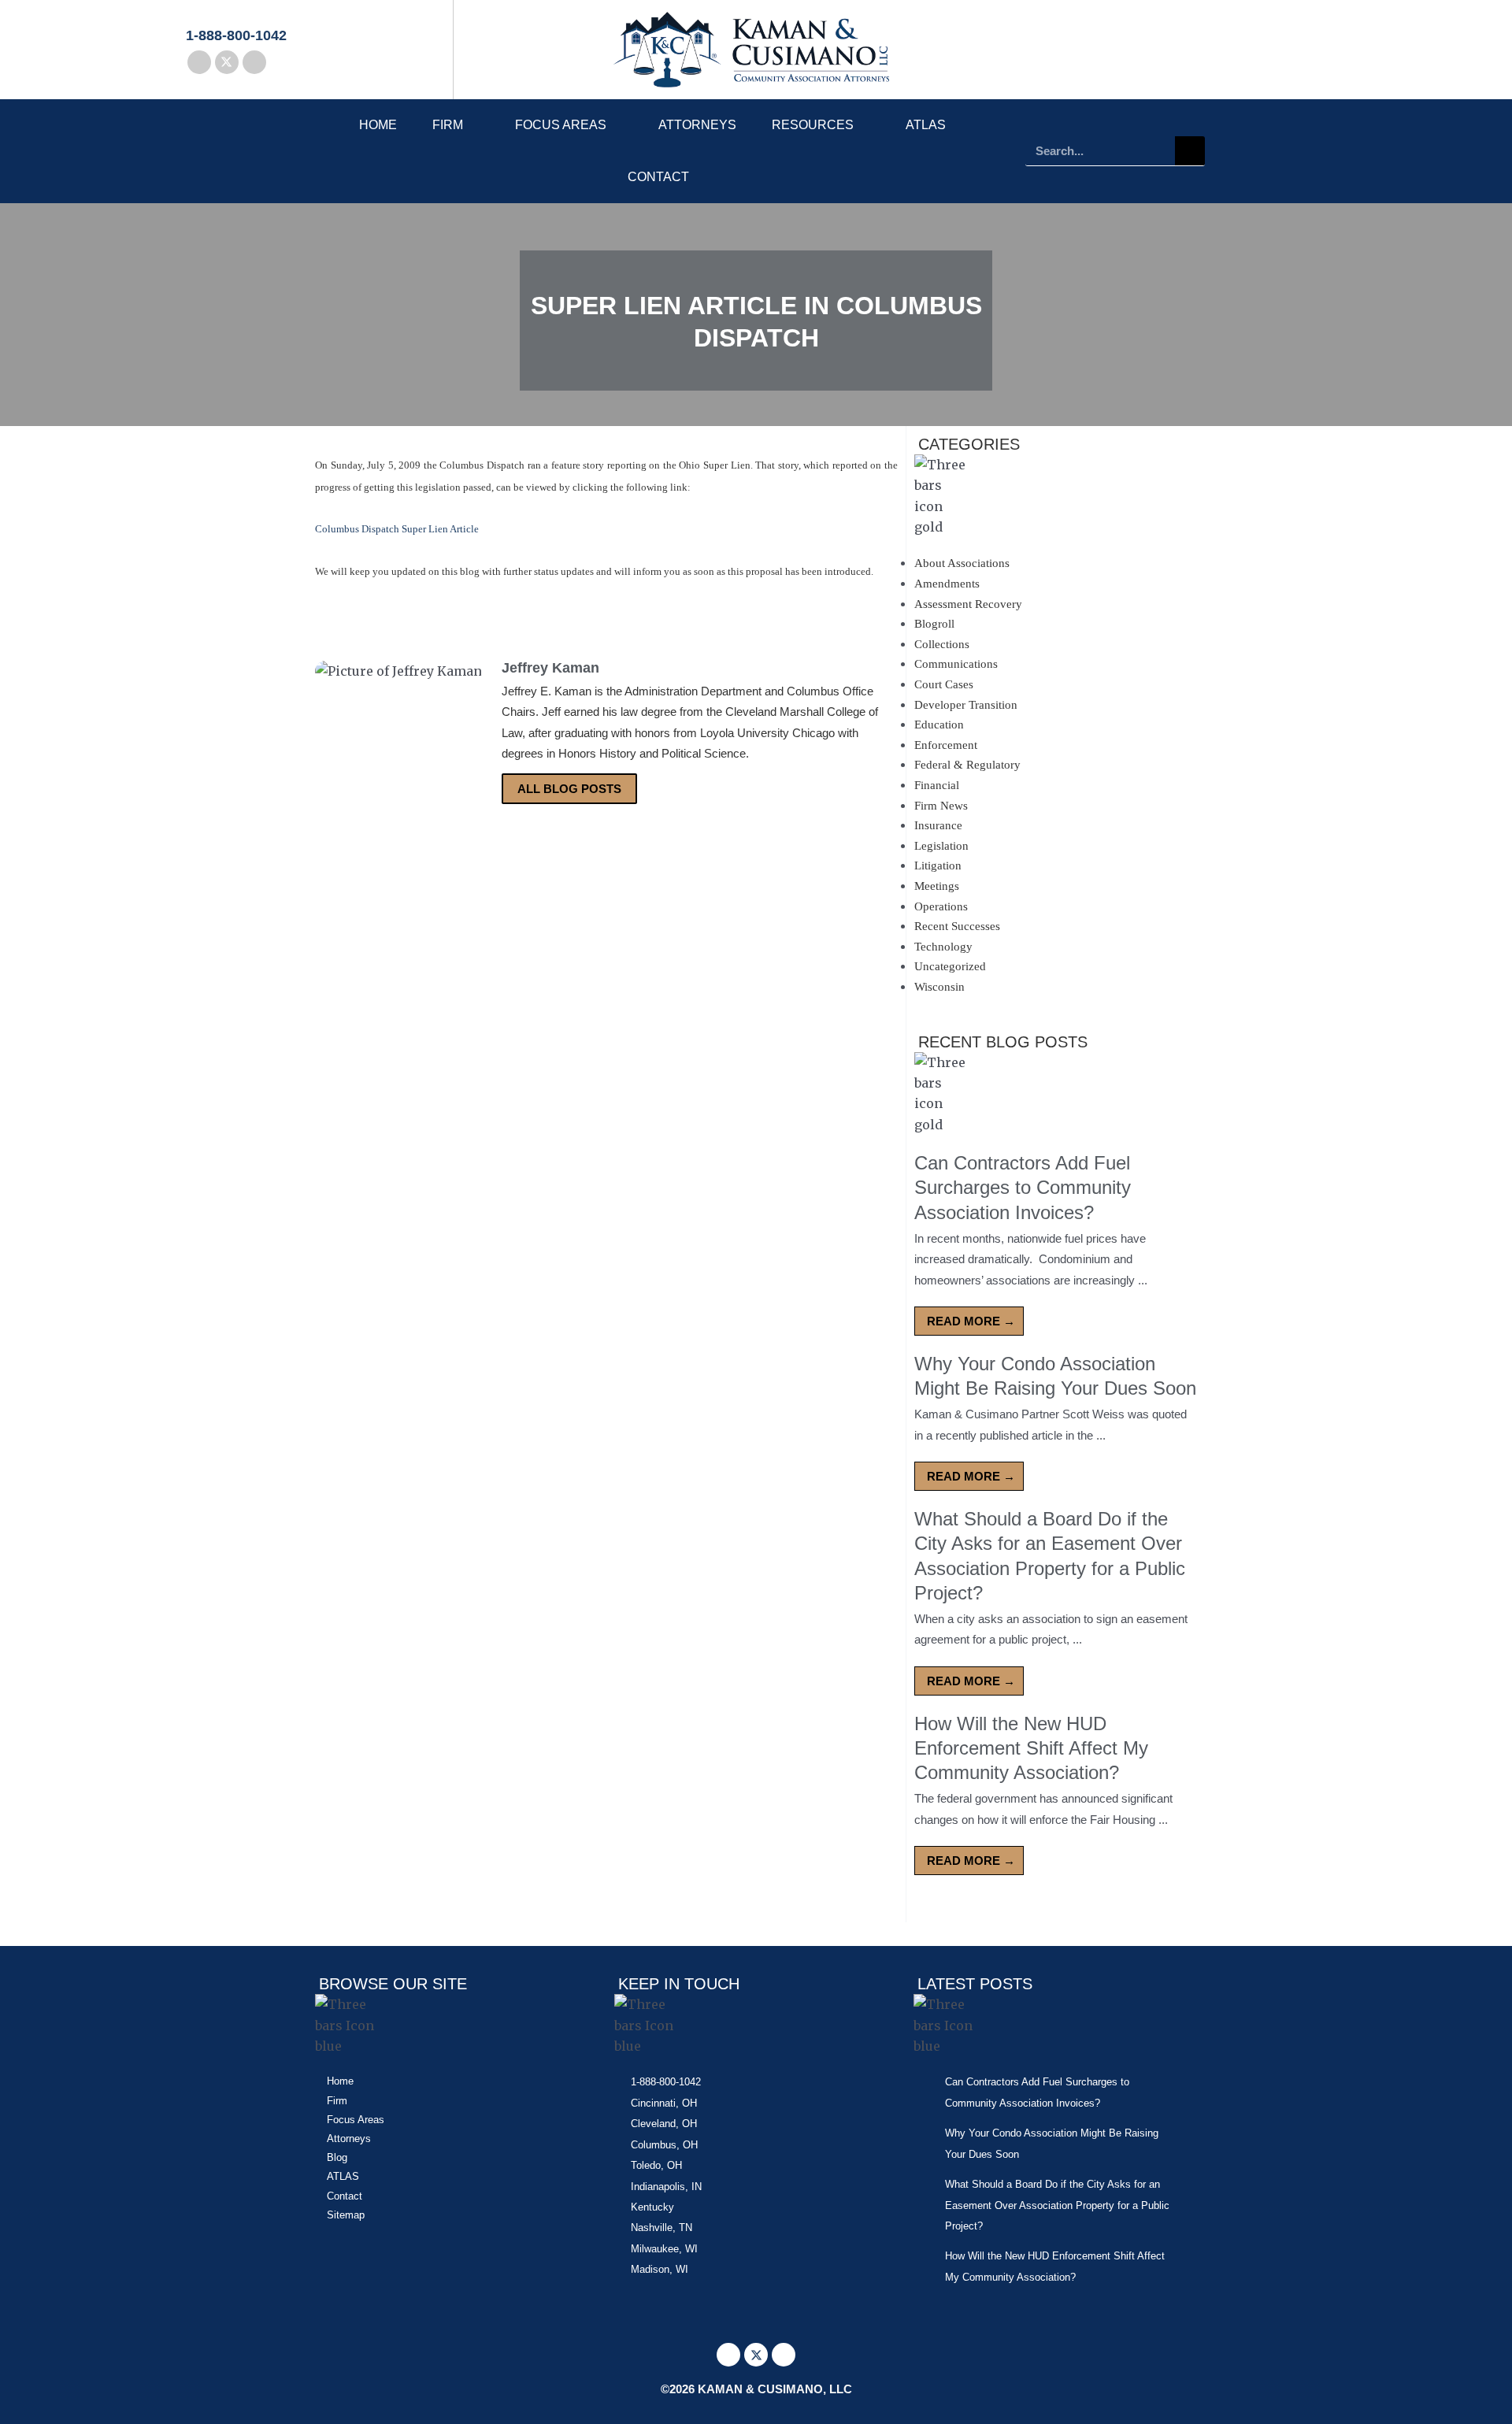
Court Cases (944, 684)
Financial (937, 785)
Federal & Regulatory (967, 765)
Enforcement (946, 745)
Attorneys (697, 125)
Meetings (937, 886)
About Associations (962, 563)
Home (378, 125)
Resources (813, 125)
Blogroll (934, 624)
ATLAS (926, 125)
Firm (448, 125)
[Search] (1190, 151)
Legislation (941, 846)
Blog (337, 2157)
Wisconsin (939, 987)
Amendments (947, 584)
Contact (658, 177)
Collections (942, 644)
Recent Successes (957, 926)
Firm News (941, 806)
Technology (943, 947)
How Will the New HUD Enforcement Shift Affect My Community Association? (1031, 1748)
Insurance (938, 825)
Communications (956, 664)
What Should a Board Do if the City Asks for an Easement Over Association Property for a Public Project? (1057, 2205)
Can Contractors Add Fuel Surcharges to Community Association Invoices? (1023, 1187)
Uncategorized (950, 966)
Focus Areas (561, 125)
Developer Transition (966, 705)
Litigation (938, 865)
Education (939, 725)
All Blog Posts (569, 789)
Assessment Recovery (968, 604)
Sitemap (346, 2215)
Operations (941, 906)
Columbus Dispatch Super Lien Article (397, 529)
